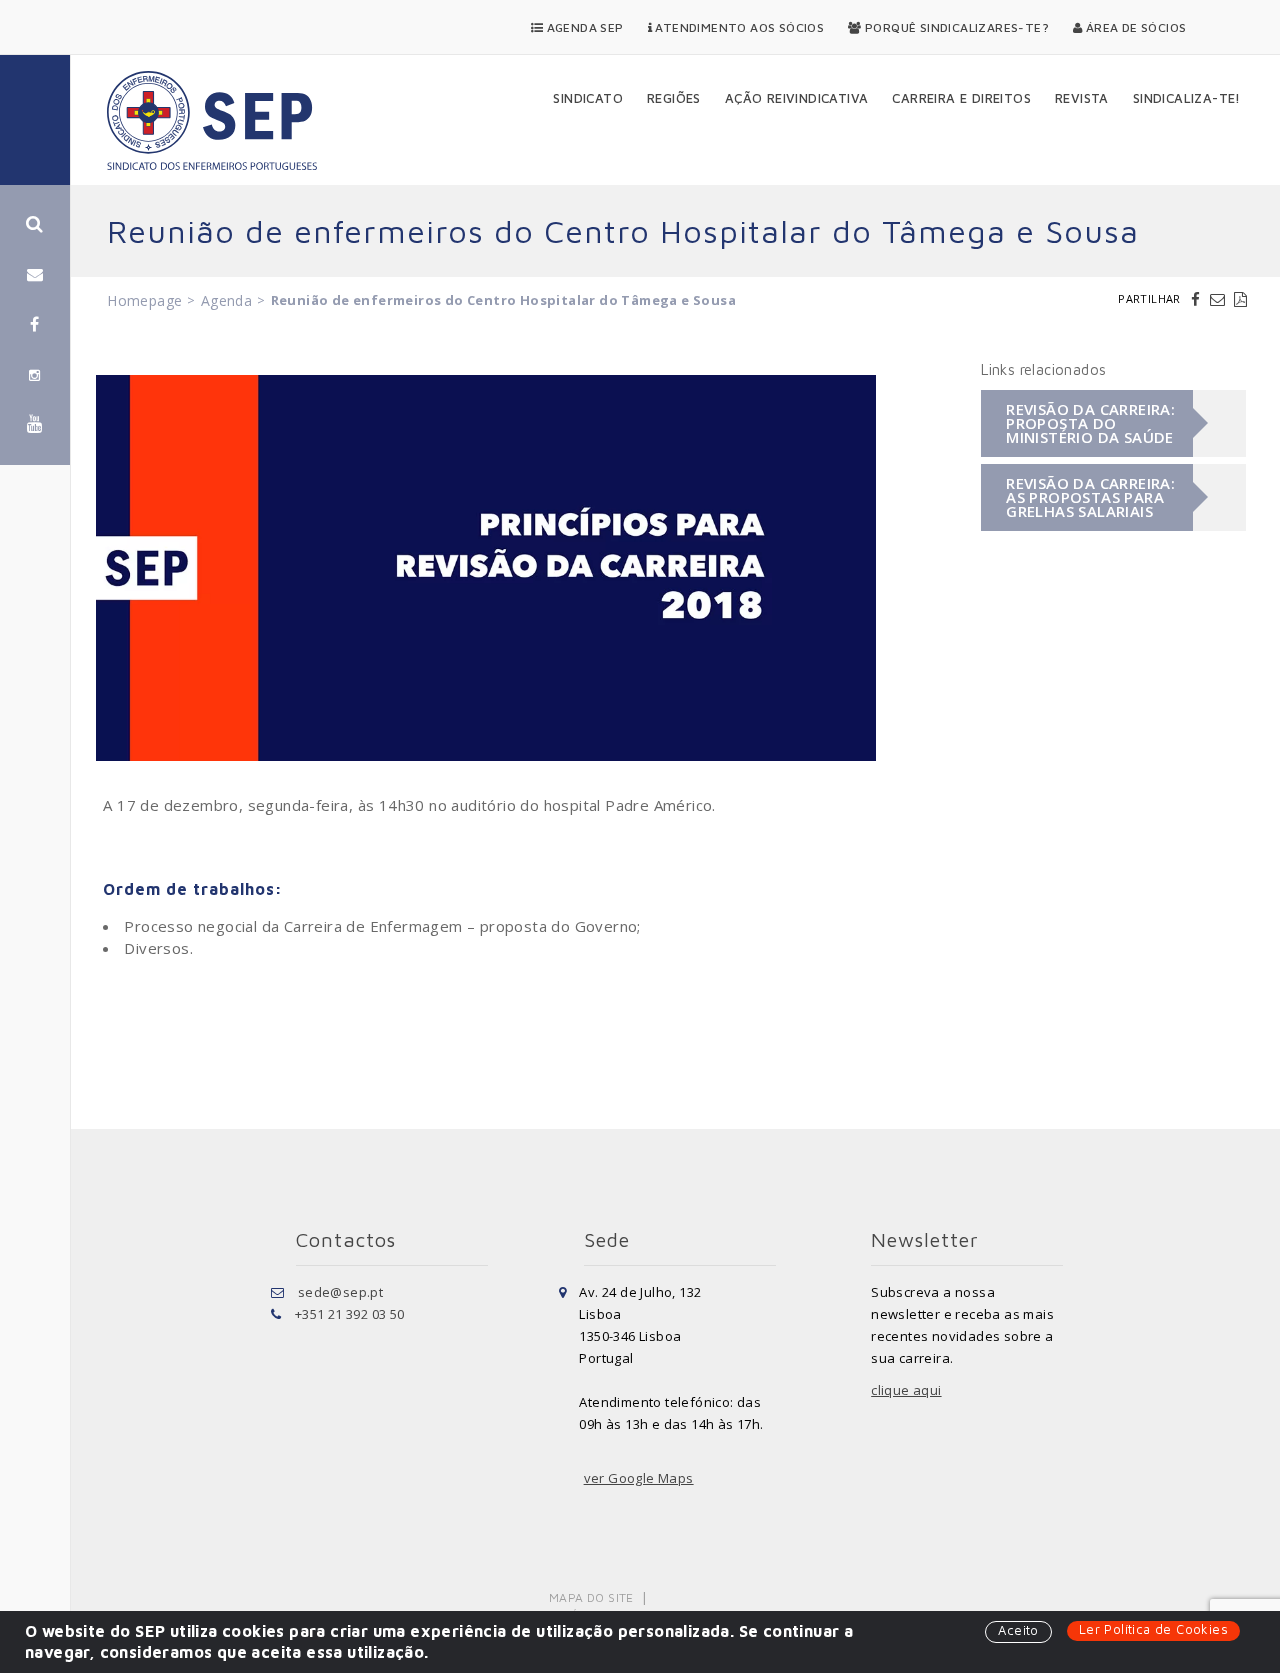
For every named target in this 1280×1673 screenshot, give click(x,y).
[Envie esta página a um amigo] (1220, 299)
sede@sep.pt (340, 1292)
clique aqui (906, 1390)
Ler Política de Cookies (1153, 1629)
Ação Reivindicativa (797, 98)
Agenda (226, 300)
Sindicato (588, 98)
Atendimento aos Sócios (738, 27)
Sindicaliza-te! (1187, 98)
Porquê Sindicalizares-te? (955, 27)
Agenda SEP (583, 27)
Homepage (144, 300)
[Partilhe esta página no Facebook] (1198, 299)
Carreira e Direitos (961, 98)
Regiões (674, 98)
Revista (1082, 98)
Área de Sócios (1134, 27)
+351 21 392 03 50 (350, 1314)
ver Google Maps (639, 1478)
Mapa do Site (591, 1597)
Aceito (1018, 1630)
